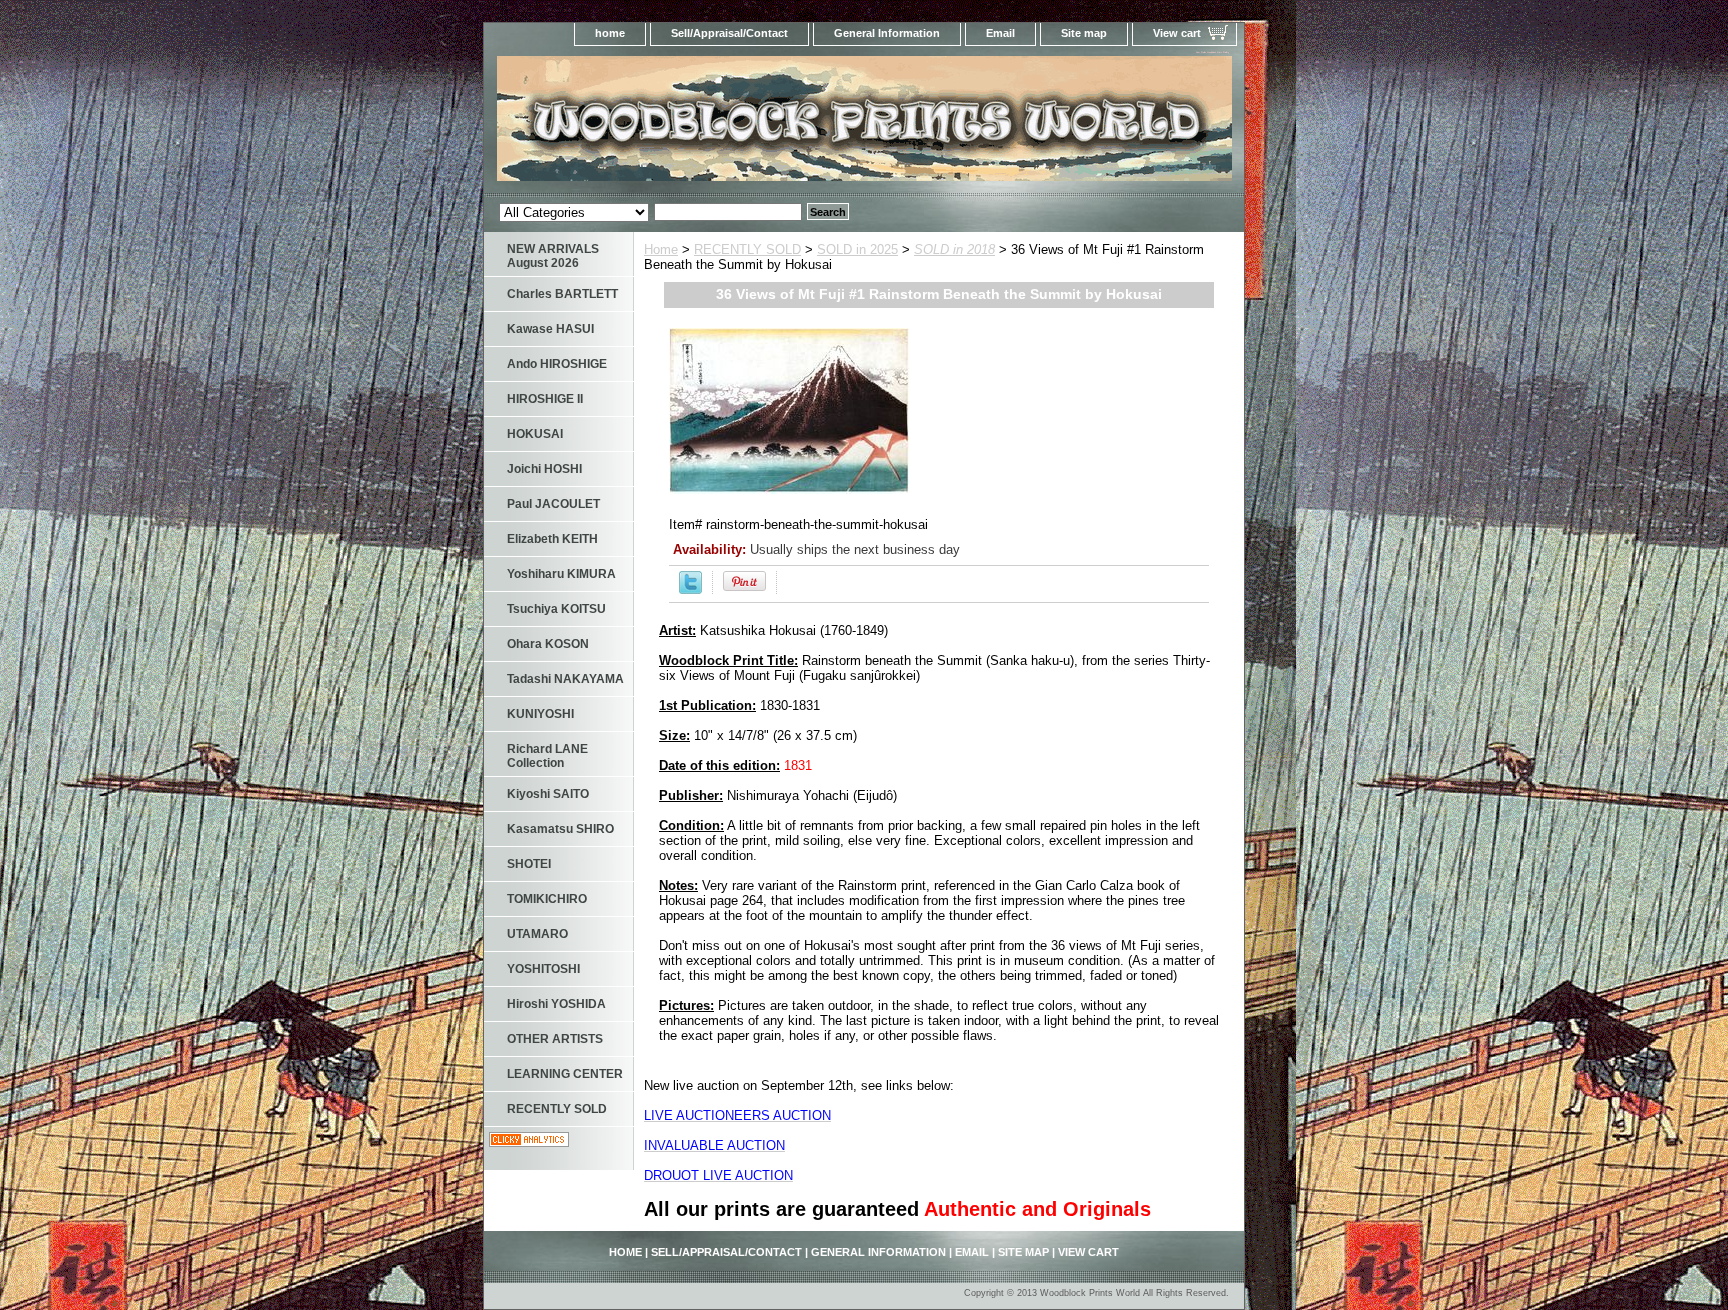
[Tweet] (690, 589)
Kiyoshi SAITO (548, 794)
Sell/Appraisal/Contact (729, 33)
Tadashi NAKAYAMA (565, 679)
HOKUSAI (535, 434)
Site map (1084, 33)
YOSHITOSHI (543, 969)
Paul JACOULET (553, 504)
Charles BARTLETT (562, 294)
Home (661, 249)
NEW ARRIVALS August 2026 (553, 256)
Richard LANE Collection (547, 756)
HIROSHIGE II (545, 399)
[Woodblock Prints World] (734, 124)
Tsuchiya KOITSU (556, 609)
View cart (1177, 33)
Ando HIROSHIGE (557, 364)
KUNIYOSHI (540, 714)
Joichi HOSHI (544, 469)
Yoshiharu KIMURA (561, 574)
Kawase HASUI (550, 329)
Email (1000, 33)
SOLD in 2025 (857, 249)
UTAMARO (537, 934)
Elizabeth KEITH (552, 539)
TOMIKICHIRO (547, 899)
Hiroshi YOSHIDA (556, 1004)
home (610, 33)
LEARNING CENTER (565, 1074)
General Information (887, 33)
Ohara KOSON (548, 644)
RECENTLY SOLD (747, 249)
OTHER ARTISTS (555, 1039)
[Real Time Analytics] (529, 1142)
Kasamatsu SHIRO (560, 829)
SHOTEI (529, 864)
